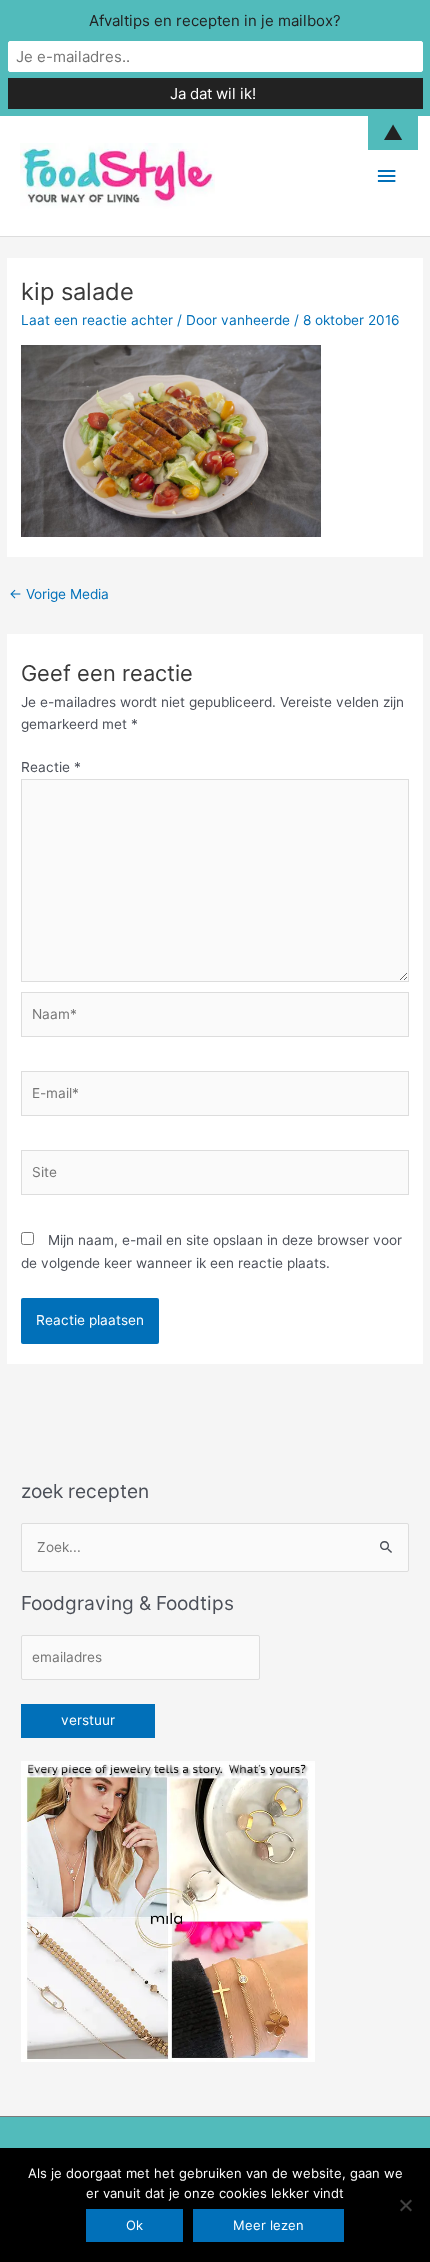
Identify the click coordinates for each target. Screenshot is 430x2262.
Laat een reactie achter (97, 320)
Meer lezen (268, 2225)
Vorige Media (59, 594)
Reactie (51, 767)
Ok (134, 2225)
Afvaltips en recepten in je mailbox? (215, 20)
